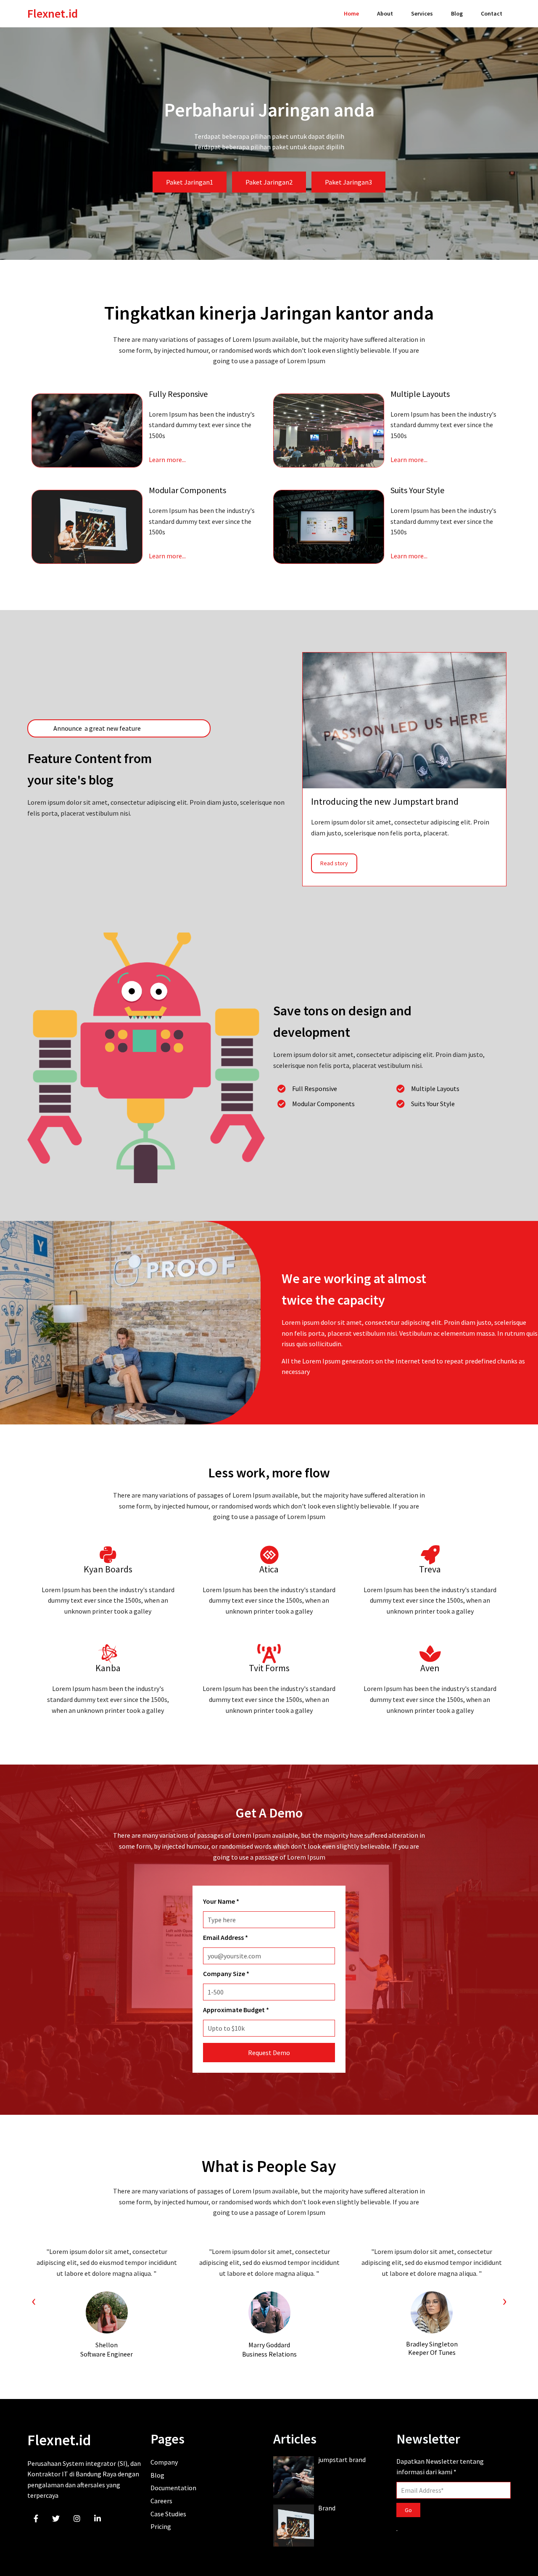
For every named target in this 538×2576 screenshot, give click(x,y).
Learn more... (167, 460)
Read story (334, 863)
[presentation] (34, 2301)
